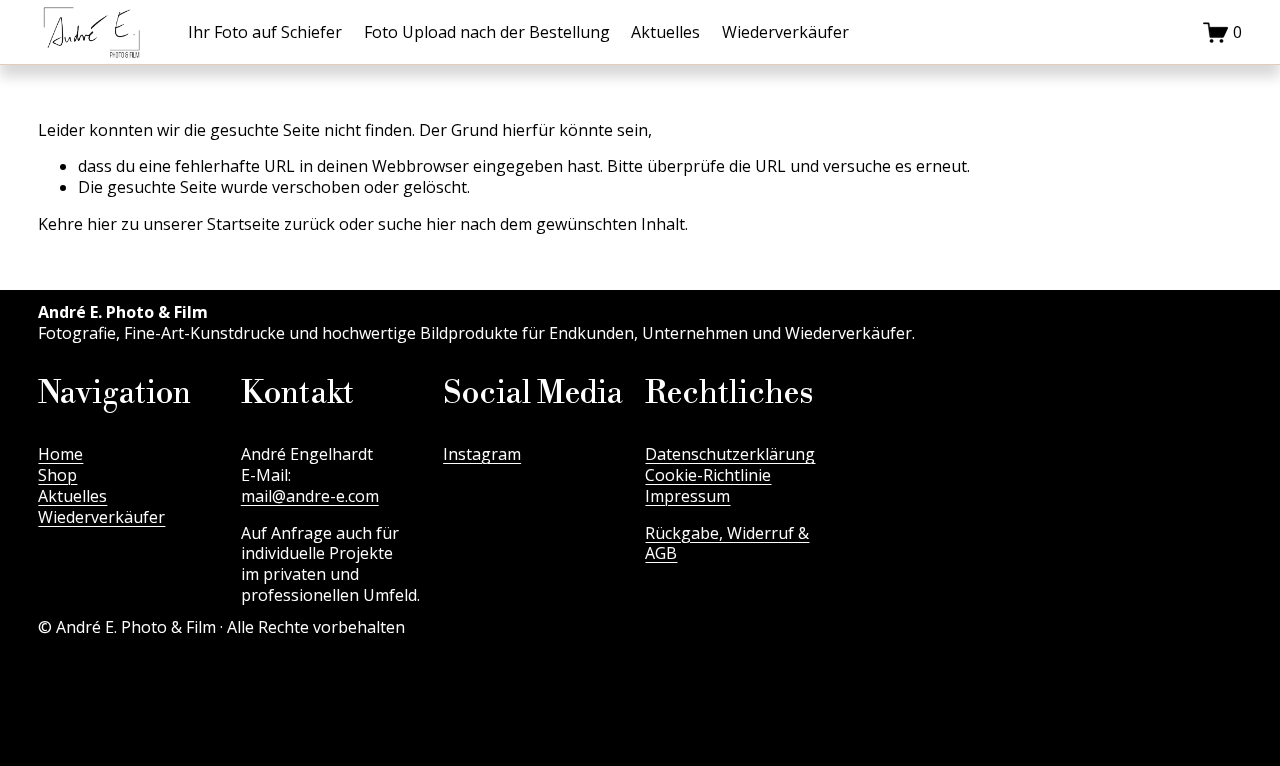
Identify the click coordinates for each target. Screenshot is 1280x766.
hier (102, 224)
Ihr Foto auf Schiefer (265, 32)
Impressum (687, 496)
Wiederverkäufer (785, 32)
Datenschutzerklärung (730, 454)
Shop (57, 475)
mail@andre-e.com (310, 496)
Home (60, 454)
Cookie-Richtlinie (708, 475)
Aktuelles (665, 32)
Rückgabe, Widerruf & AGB (727, 544)
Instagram (482, 454)
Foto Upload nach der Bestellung (487, 32)
